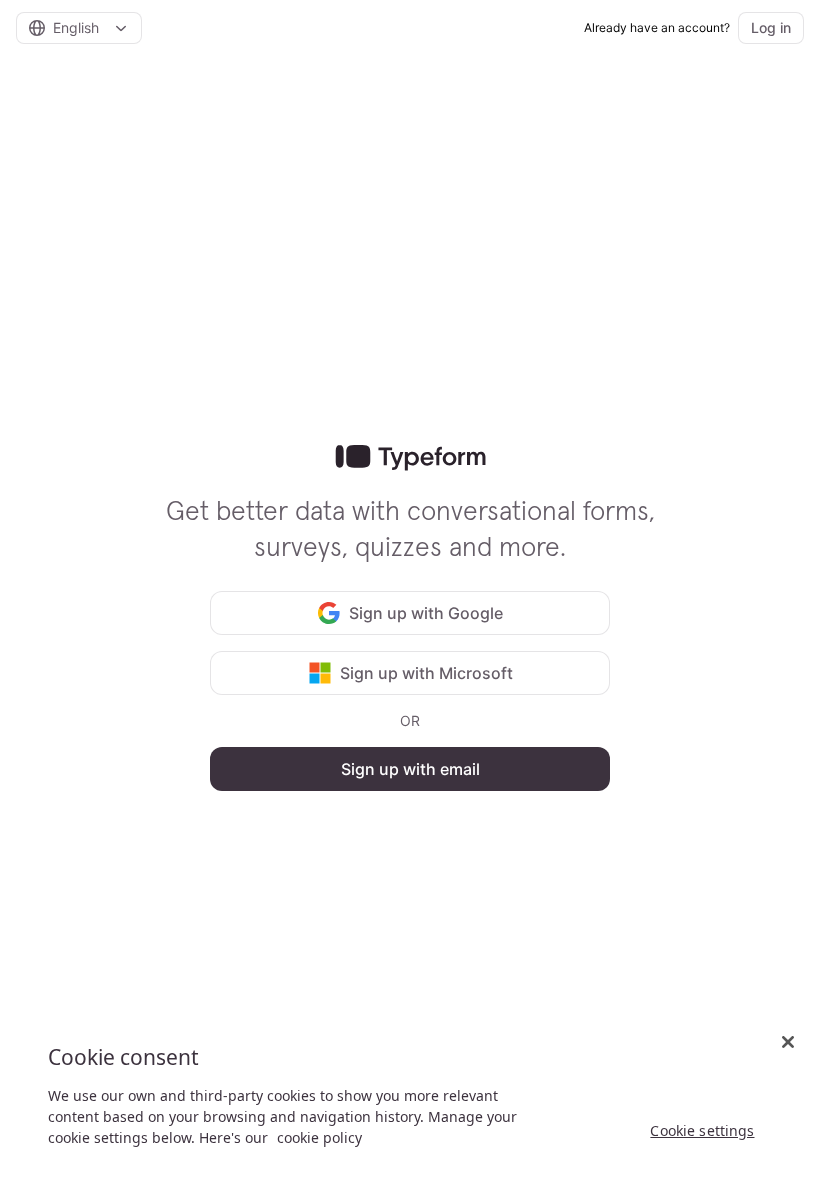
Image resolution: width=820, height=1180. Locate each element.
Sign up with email (410, 769)
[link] (410, 458)
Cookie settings (702, 1130)
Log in (771, 27)
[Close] (788, 1042)
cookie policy (319, 1137)
